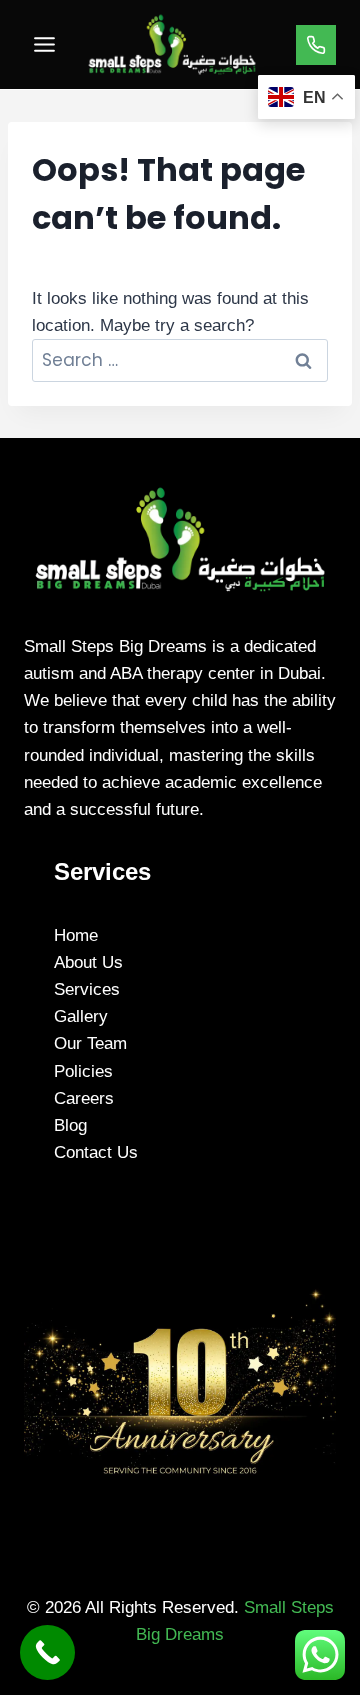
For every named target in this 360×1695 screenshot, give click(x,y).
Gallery (81, 1016)
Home (76, 935)
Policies (83, 1071)
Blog (70, 1125)
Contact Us (96, 1152)
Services (87, 989)
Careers (84, 1098)
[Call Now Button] (47, 1652)
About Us (88, 962)
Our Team (90, 1043)
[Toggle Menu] (44, 44)
